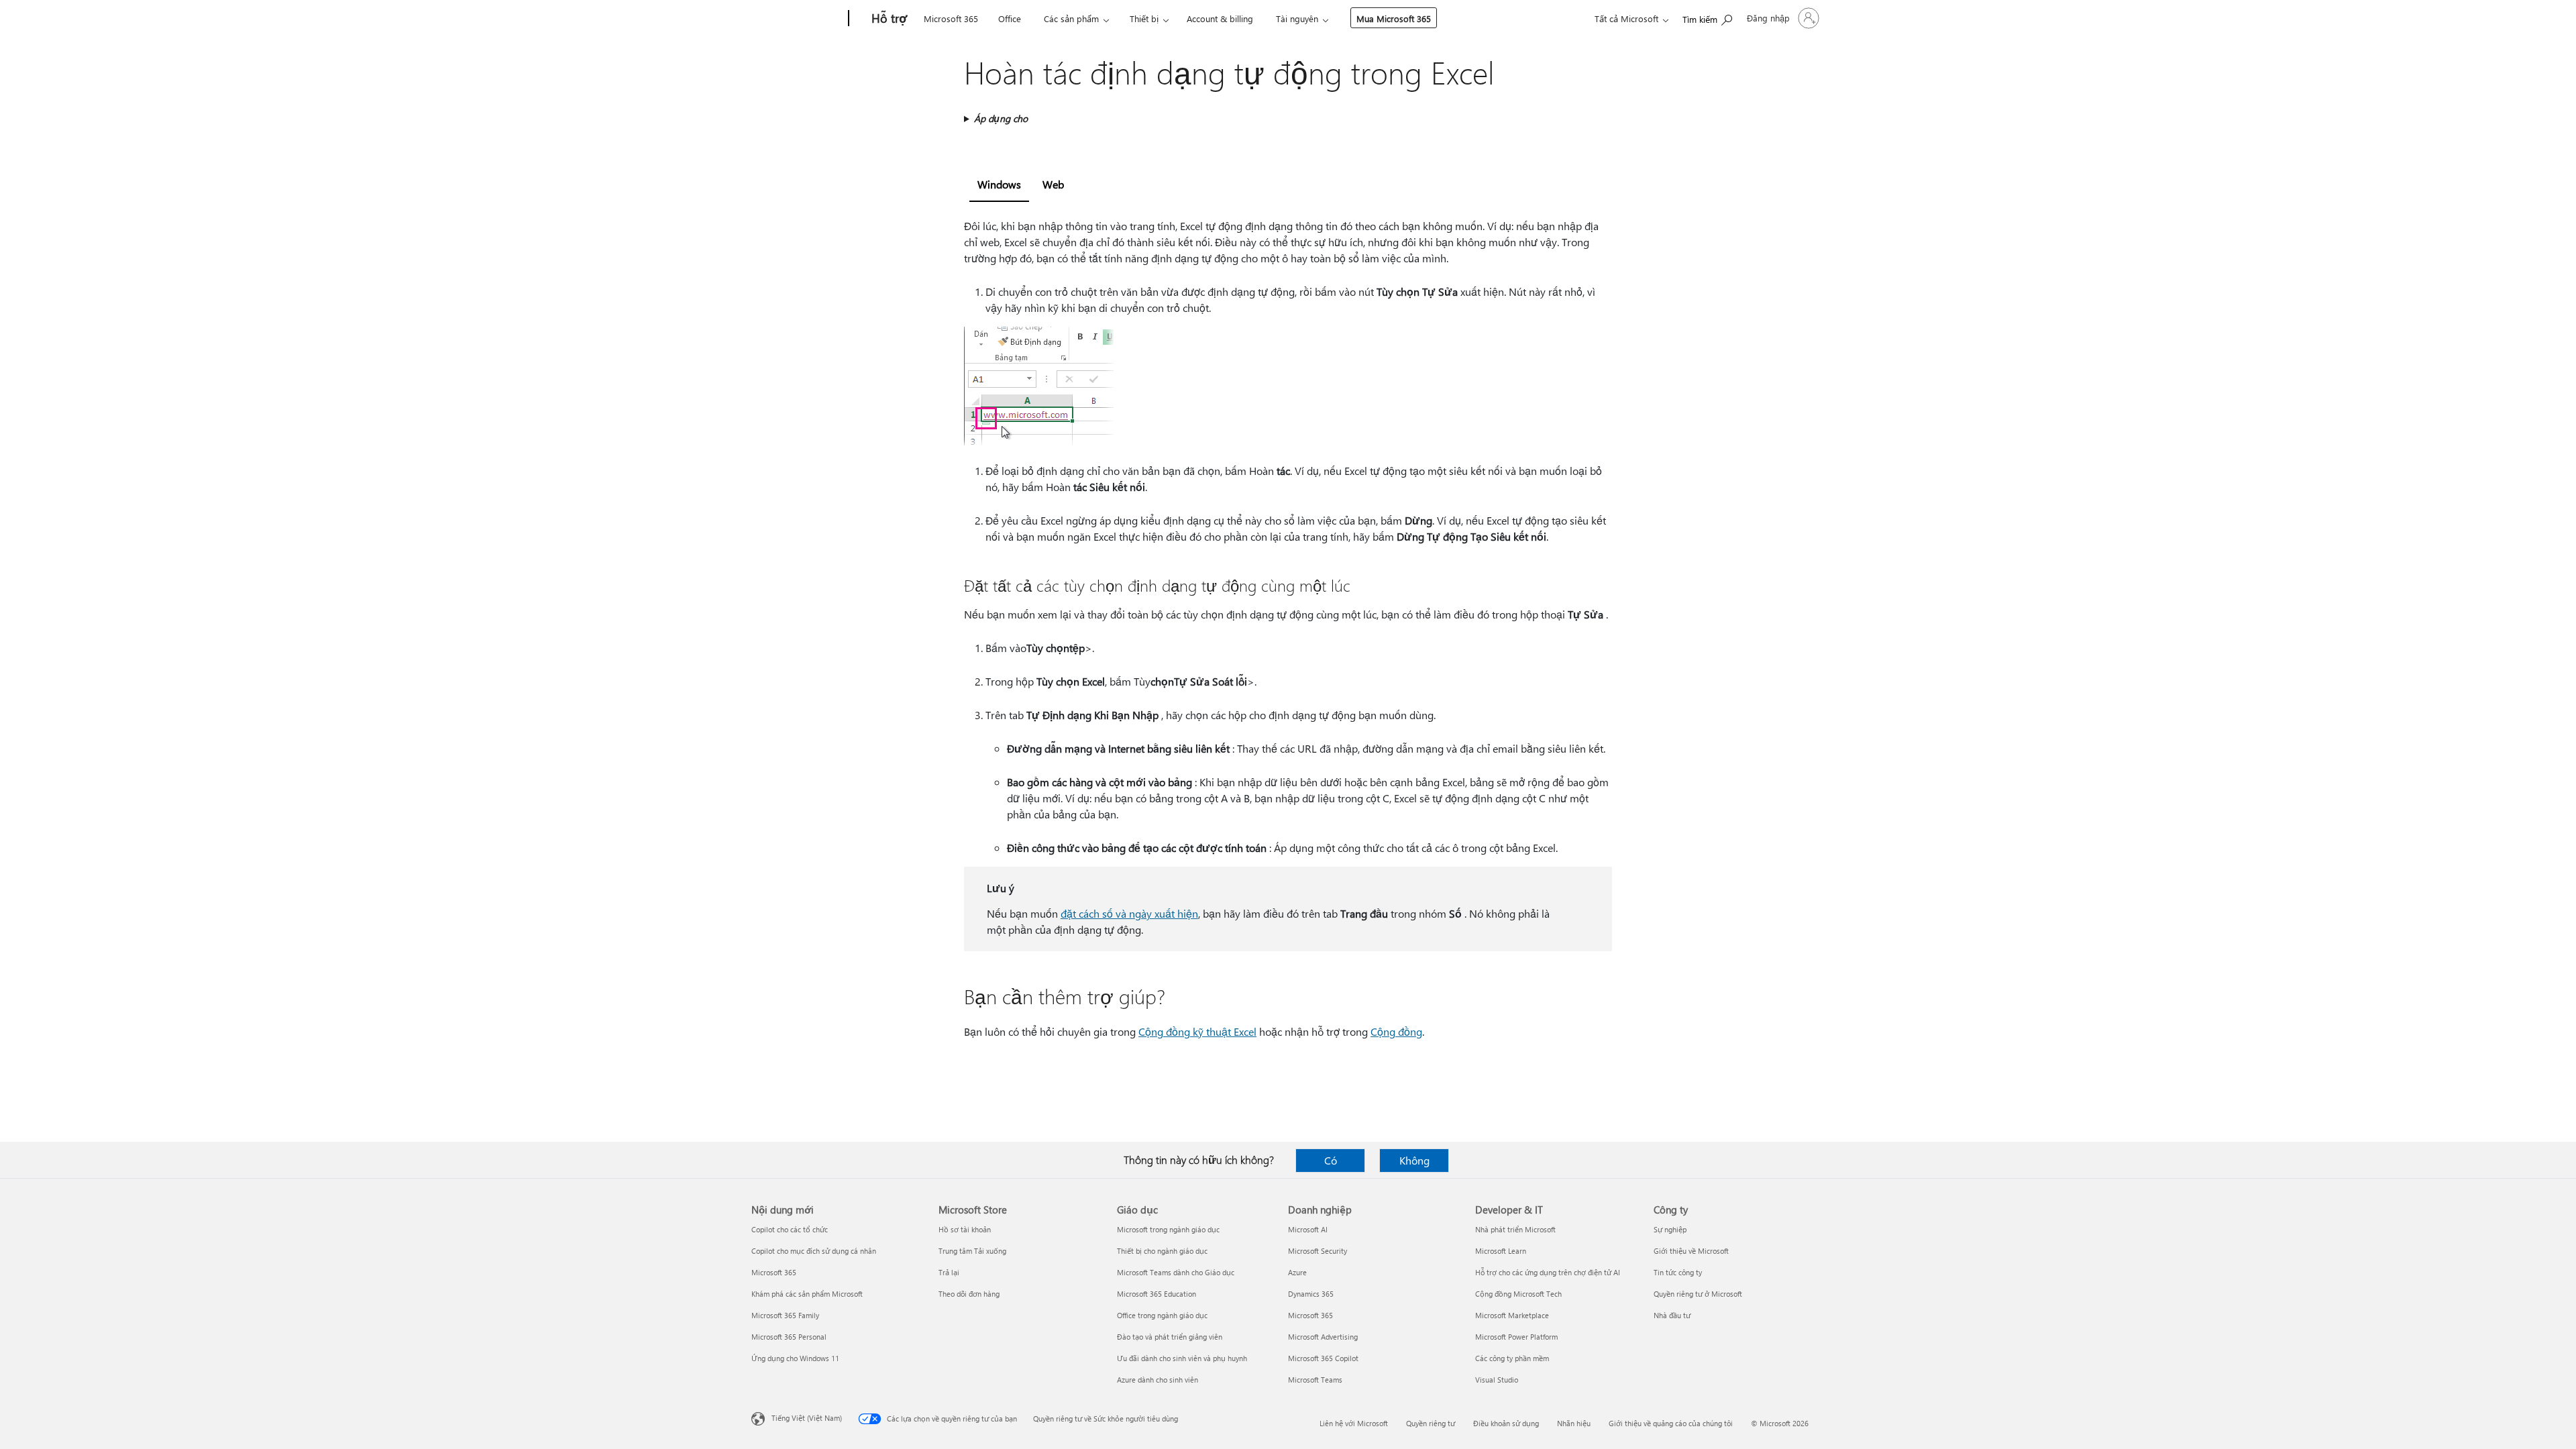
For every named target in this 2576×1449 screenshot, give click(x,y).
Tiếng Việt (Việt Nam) (807, 1418)
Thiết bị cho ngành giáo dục (1162, 1251)
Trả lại (949, 1272)
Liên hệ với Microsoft (1354, 1423)
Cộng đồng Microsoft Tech (1518, 1294)
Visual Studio (1497, 1380)
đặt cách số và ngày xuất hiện (1129, 913)
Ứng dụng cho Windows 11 (795, 1358)
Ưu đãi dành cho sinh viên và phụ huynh (1182, 1358)
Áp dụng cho (1001, 118)
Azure (1297, 1272)
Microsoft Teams (1315, 1380)
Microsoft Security (1318, 1251)
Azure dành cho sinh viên (1158, 1380)
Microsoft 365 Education (1157, 1294)
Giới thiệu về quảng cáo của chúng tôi (1671, 1423)
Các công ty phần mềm (1512, 1358)
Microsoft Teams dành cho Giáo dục (1176, 1272)
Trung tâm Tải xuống (972, 1251)
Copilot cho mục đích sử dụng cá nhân (814, 1251)
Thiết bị (1144, 18)
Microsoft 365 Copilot (1323, 1358)
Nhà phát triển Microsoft (1515, 1229)
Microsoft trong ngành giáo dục (1168, 1229)
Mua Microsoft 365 (1394, 18)
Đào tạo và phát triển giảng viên (1170, 1337)
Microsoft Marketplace (1512, 1315)
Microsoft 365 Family (785, 1315)
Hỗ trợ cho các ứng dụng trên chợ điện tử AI (1548, 1272)
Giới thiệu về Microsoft (1691, 1251)
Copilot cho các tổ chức (790, 1229)
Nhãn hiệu (1574, 1423)
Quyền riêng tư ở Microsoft (1698, 1294)
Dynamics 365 (1311, 1294)
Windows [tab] (999, 184)
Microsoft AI (1308, 1229)
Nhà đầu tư (1672, 1315)
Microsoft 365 (951, 18)
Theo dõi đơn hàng (969, 1294)
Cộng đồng (1396, 1031)
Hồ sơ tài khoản (965, 1229)
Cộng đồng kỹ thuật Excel (1197, 1031)
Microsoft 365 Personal (789, 1337)
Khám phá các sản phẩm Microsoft (807, 1294)
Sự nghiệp (1670, 1229)
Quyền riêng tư (1431, 1423)
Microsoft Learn (1501, 1251)
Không (1414, 1160)
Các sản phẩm (1071, 18)
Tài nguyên (1297, 18)
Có (1331, 1160)
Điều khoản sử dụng (1506, 1423)
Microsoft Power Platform (1516, 1337)
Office (1010, 18)
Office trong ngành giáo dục (1162, 1315)
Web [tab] (1053, 184)
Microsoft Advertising (1323, 1337)
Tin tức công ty (1678, 1272)
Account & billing (1220, 18)
